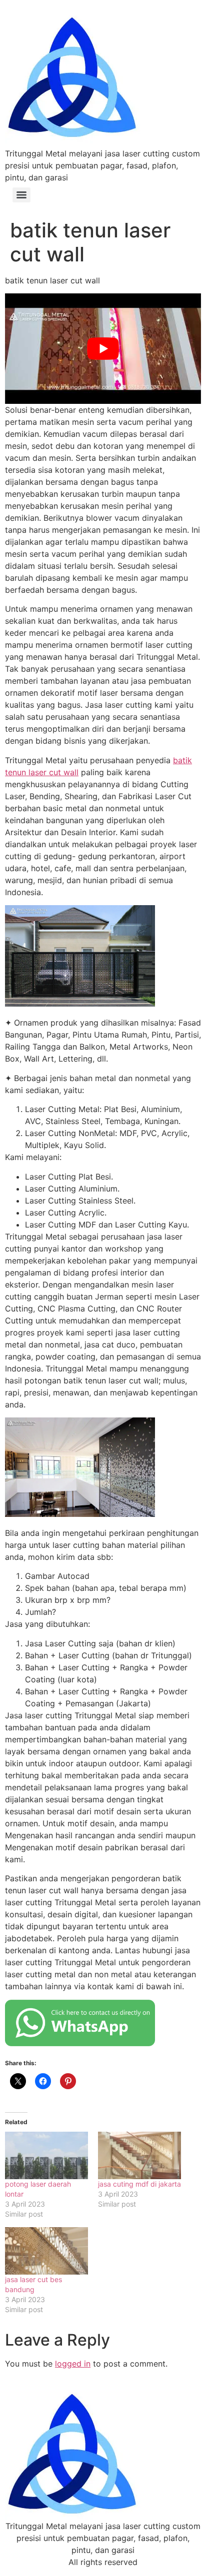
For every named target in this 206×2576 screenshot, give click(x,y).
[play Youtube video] (103, 348)
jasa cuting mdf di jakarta (139, 2184)
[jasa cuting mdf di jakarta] (139, 2155)
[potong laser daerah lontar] (46, 2155)
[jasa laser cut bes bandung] (46, 2251)
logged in (73, 2364)
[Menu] (21, 195)
